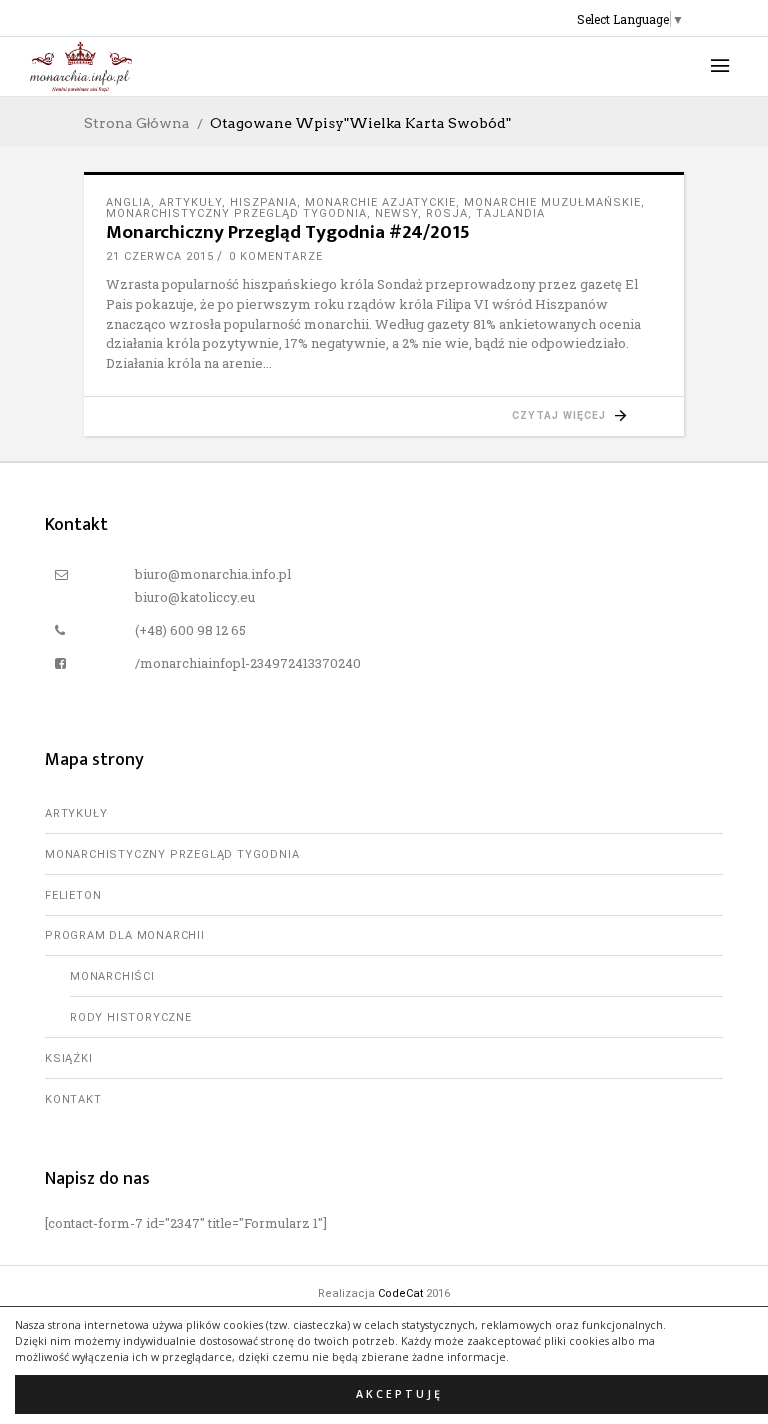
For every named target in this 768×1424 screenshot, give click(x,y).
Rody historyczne (131, 1017)
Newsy (396, 213)
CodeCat (400, 1293)
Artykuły (190, 202)
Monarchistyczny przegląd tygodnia (236, 213)
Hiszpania (263, 202)
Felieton (73, 895)
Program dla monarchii (125, 935)
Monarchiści (112, 976)
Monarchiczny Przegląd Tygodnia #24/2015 (288, 232)
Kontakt (73, 1099)
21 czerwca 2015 (160, 256)
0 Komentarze (276, 256)
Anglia (128, 202)
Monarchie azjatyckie (380, 202)
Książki (69, 1058)
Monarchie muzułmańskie (552, 202)
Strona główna (137, 123)
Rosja (447, 213)
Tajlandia (510, 213)
